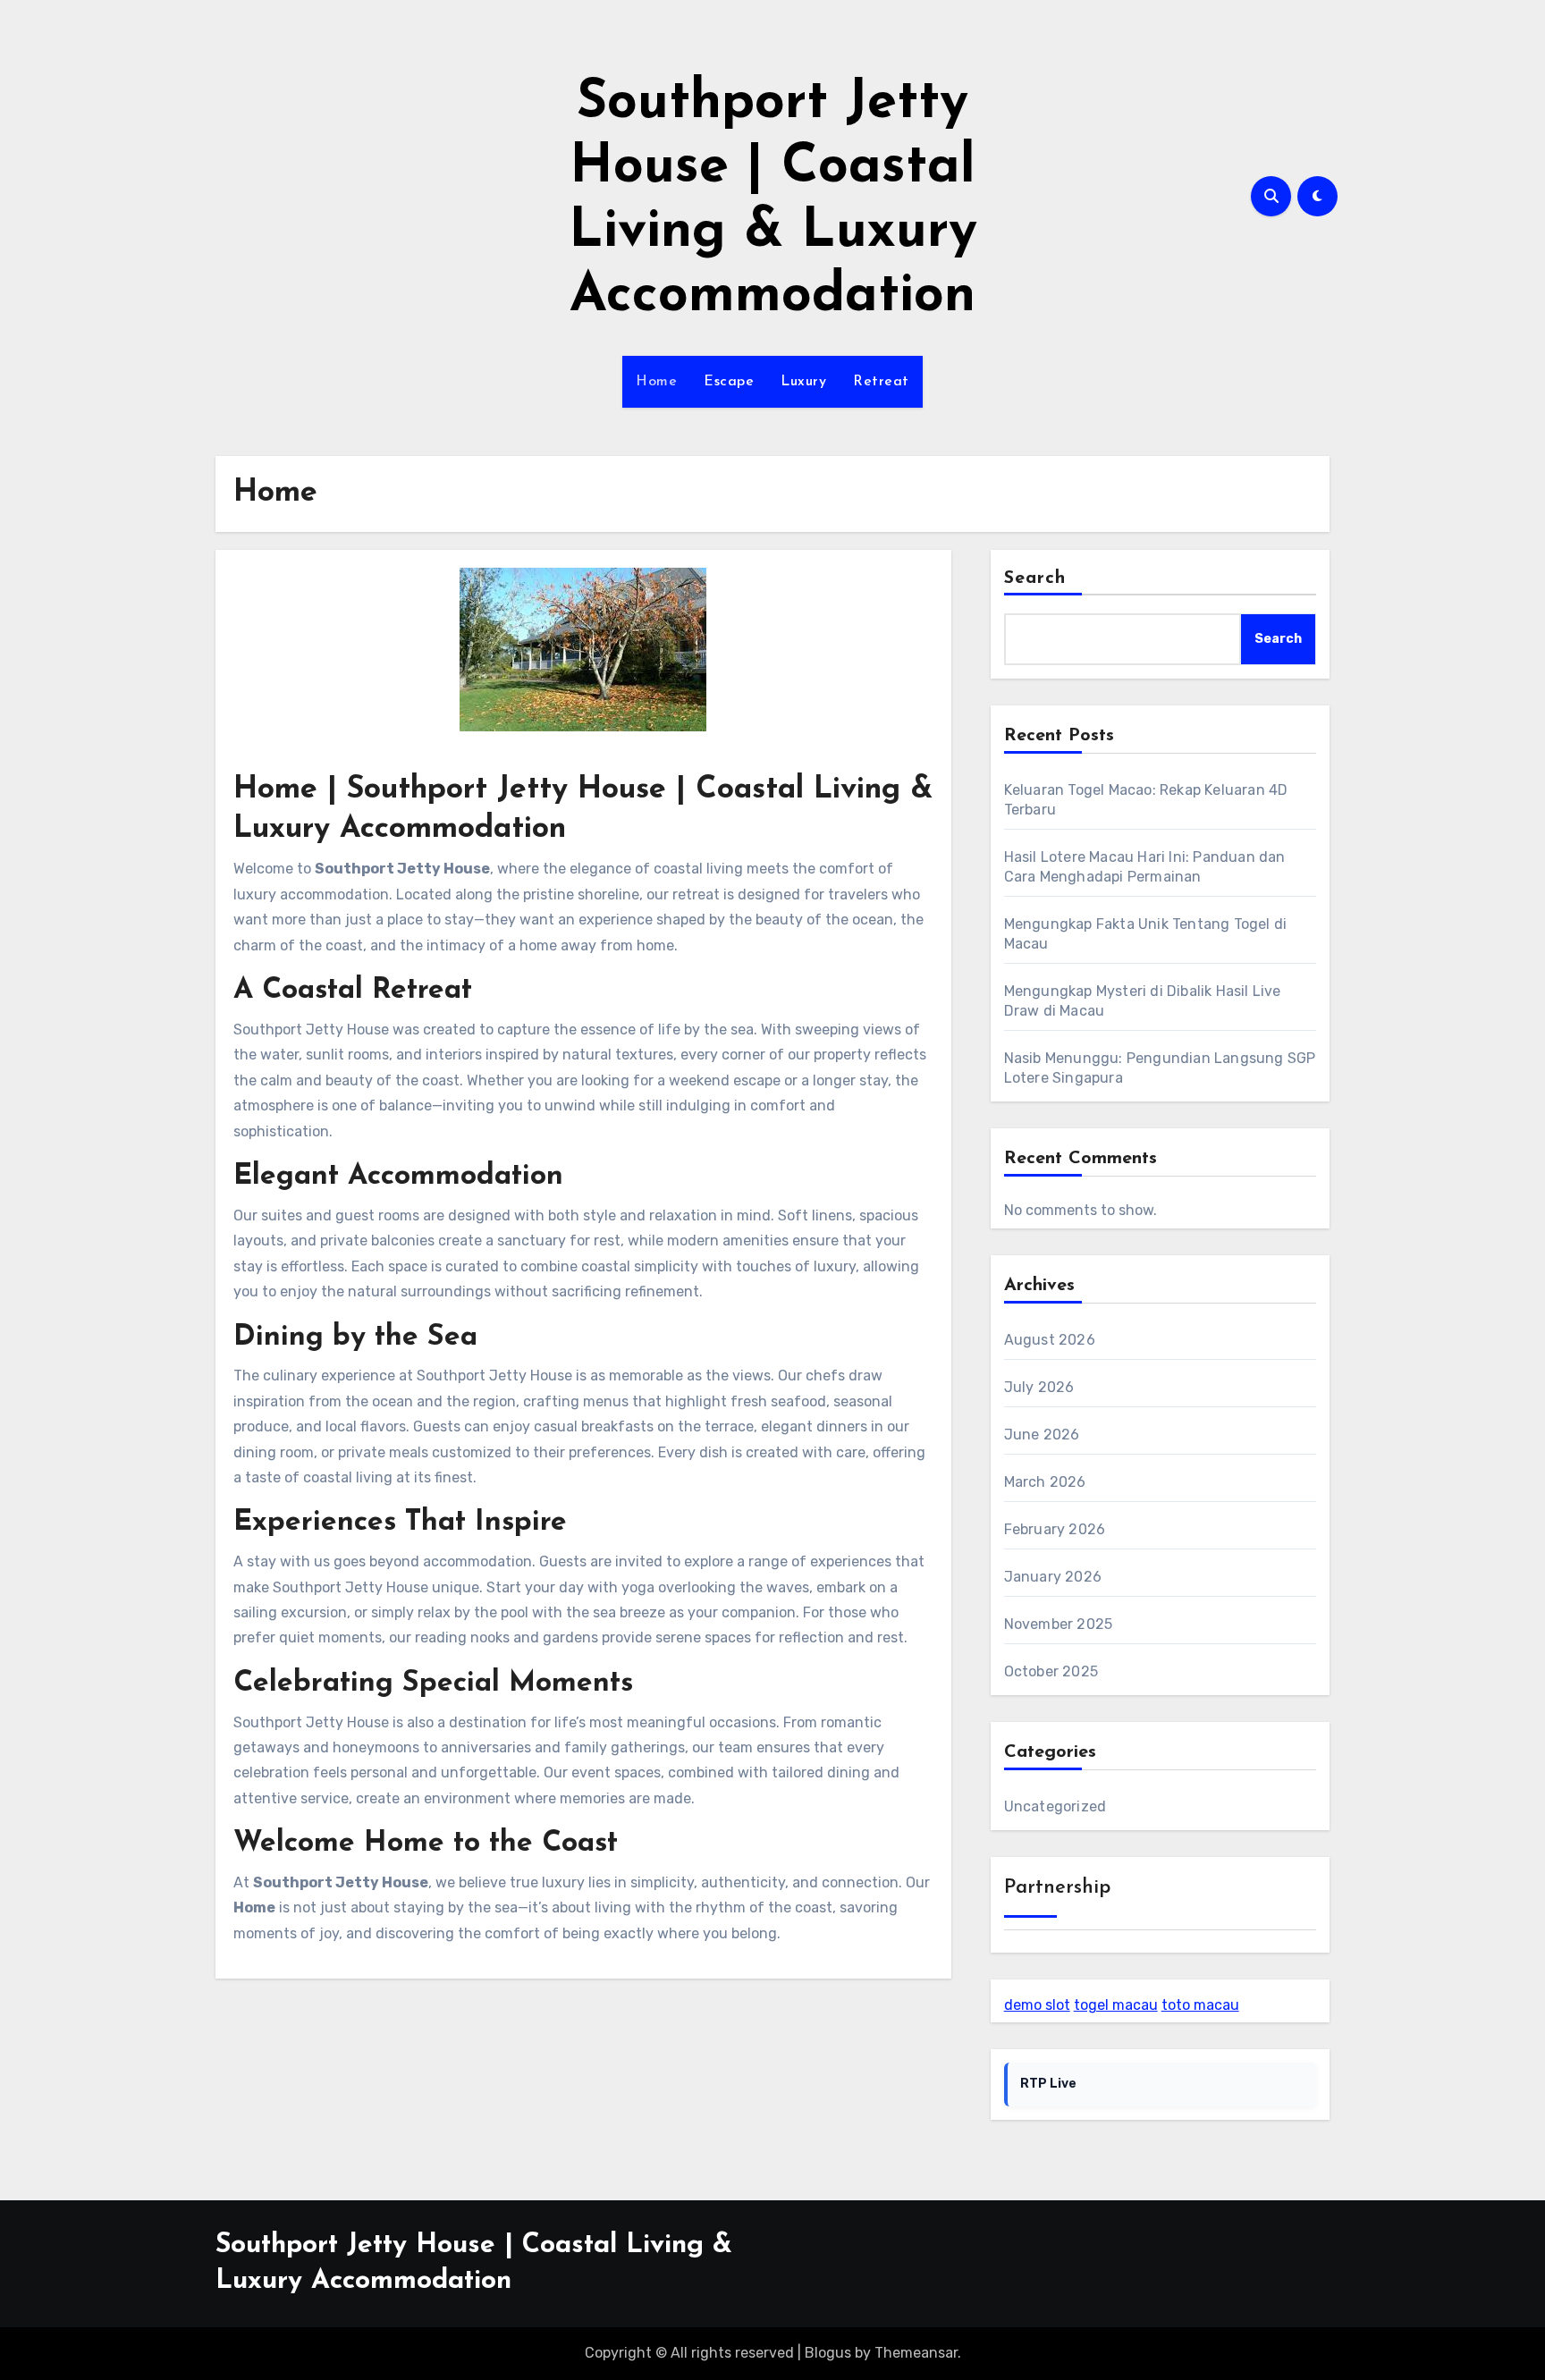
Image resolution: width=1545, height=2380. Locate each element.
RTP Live (1048, 2084)
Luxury (803, 382)
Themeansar (916, 2353)
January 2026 (1053, 1577)
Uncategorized (1055, 1806)
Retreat (881, 382)
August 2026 (1050, 1340)
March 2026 (1045, 1482)
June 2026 (1042, 1435)
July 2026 (1039, 1387)
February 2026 (1055, 1529)
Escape (729, 382)
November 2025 (1059, 1624)
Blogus (828, 2353)
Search (1035, 578)
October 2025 (1051, 1671)
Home (656, 382)
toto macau (1200, 2005)
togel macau (1116, 2005)
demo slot (1037, 2005)
